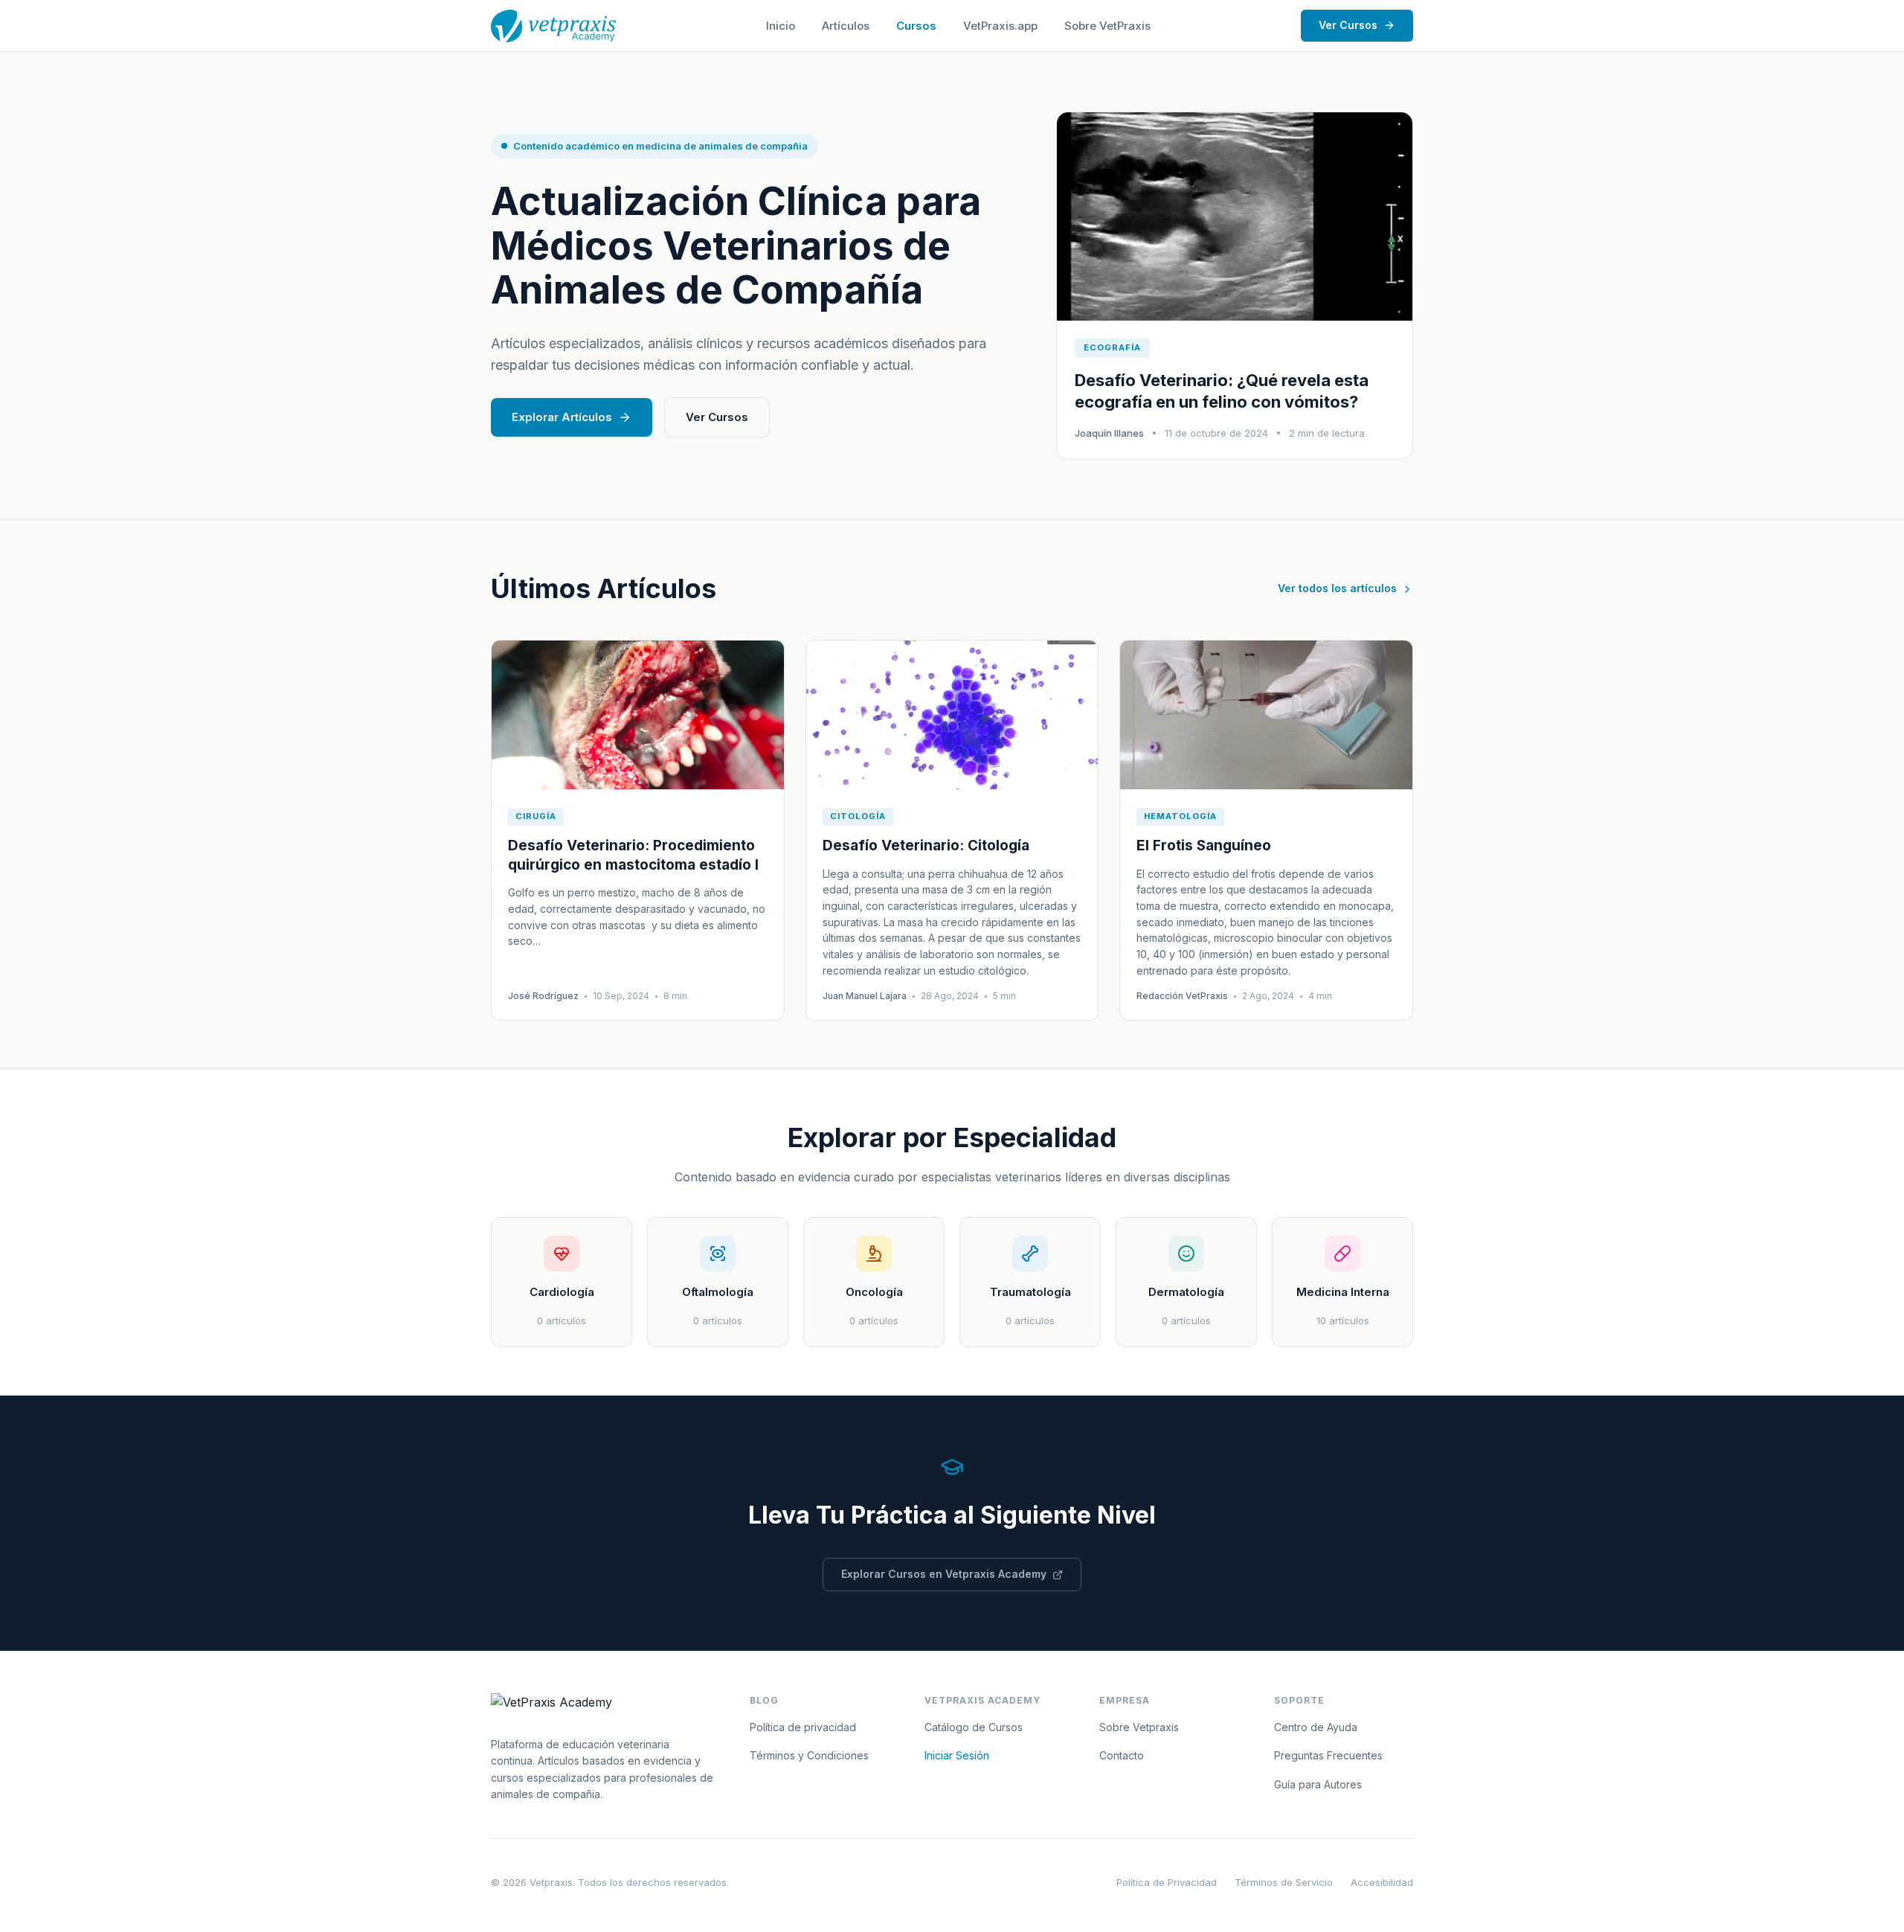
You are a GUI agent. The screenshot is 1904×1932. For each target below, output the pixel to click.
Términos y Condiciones (809, 1755)
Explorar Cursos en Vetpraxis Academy (944, 1574)
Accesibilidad (1382, 1882)
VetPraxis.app (1000, 26)
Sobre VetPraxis (1107, 26)
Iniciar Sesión (957, 1755)
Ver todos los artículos (1337, 588)
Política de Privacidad (1167, 1882)
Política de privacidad (803, 1727)
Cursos (916, 26)
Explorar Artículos (562, 417)
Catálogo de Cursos (974, 1727)
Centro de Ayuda (1316, 1727)
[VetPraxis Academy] (553, 26)
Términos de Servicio (1284, 1882)
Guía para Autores (1318, 1784)
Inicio (781, 26)
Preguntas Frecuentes (1328, 1755)
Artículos (846, 26)
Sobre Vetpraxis (1139, 1727)
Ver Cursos (1348, 25)
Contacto (1122, 1755)
